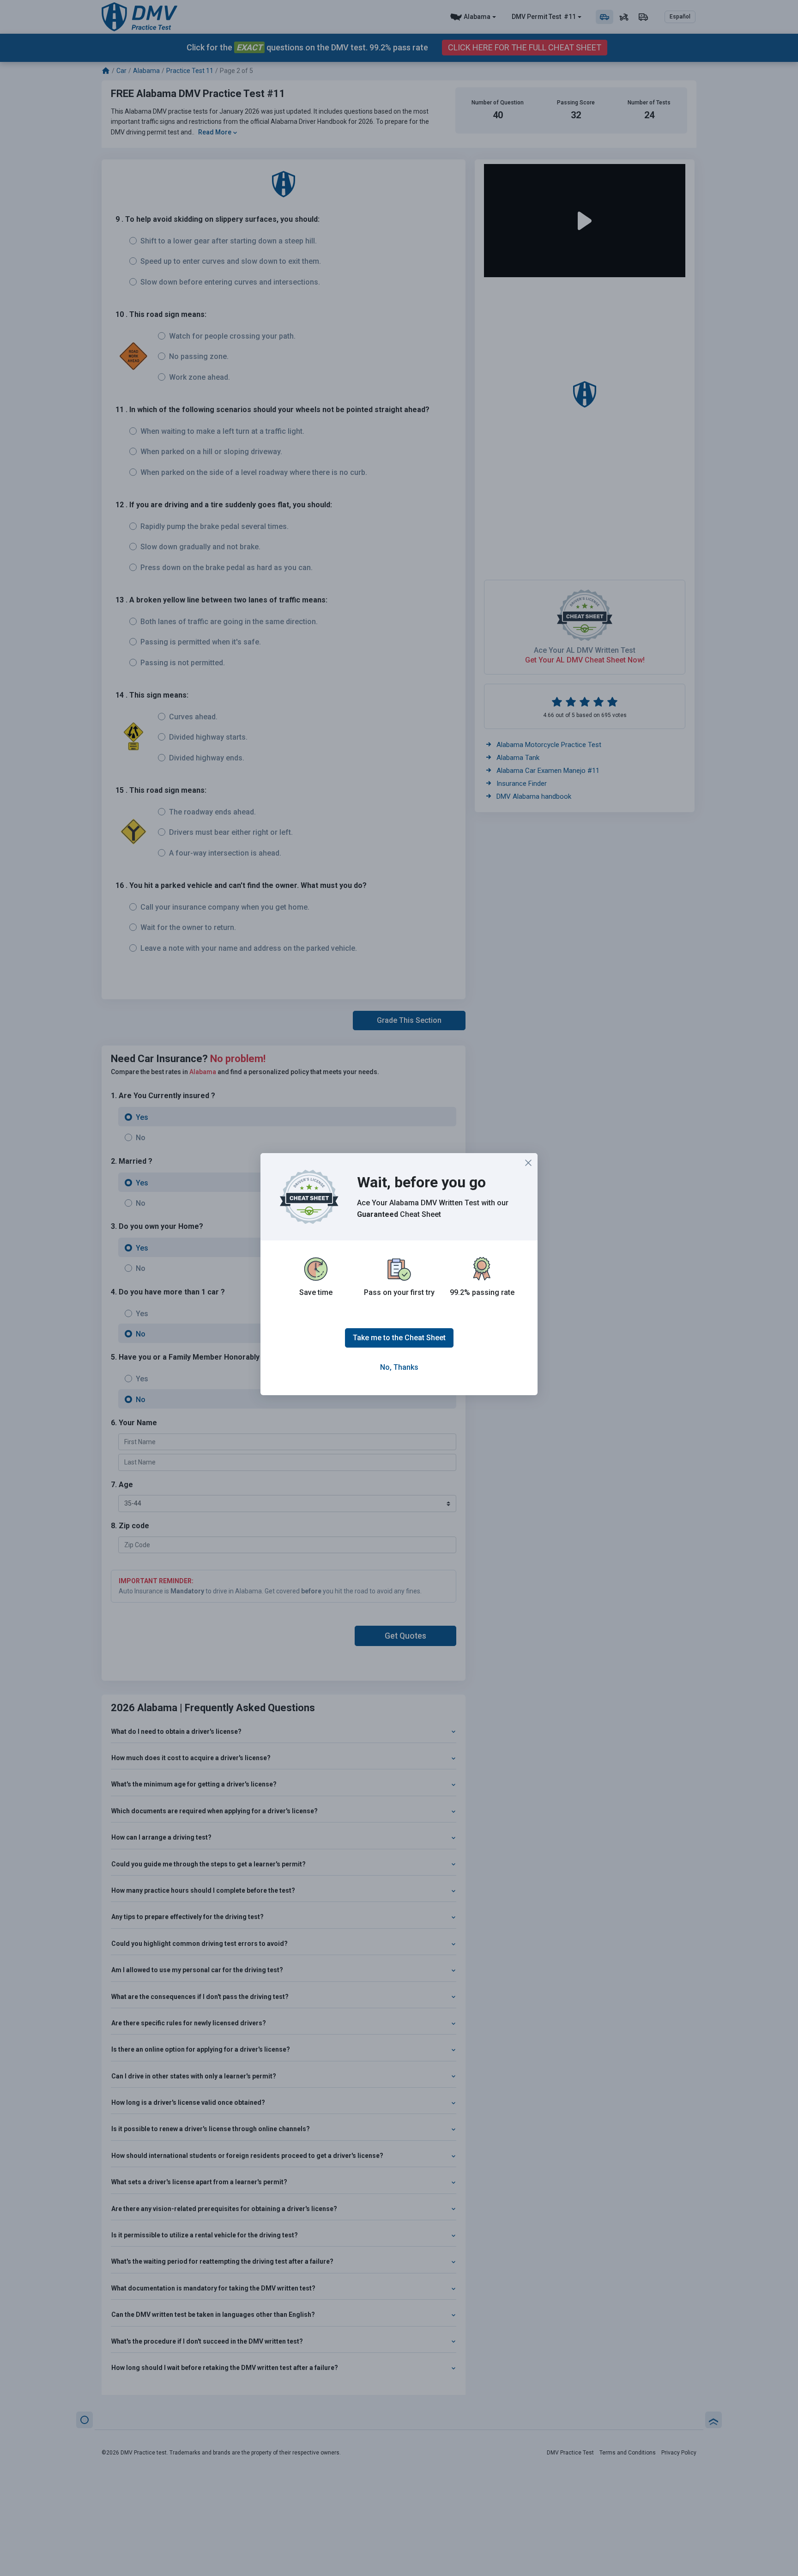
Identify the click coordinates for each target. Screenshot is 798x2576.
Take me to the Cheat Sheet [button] (399, 1338)
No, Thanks (399, 1367)
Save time (316, 1292)
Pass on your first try (399, 1292)
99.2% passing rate (482, 1292)
